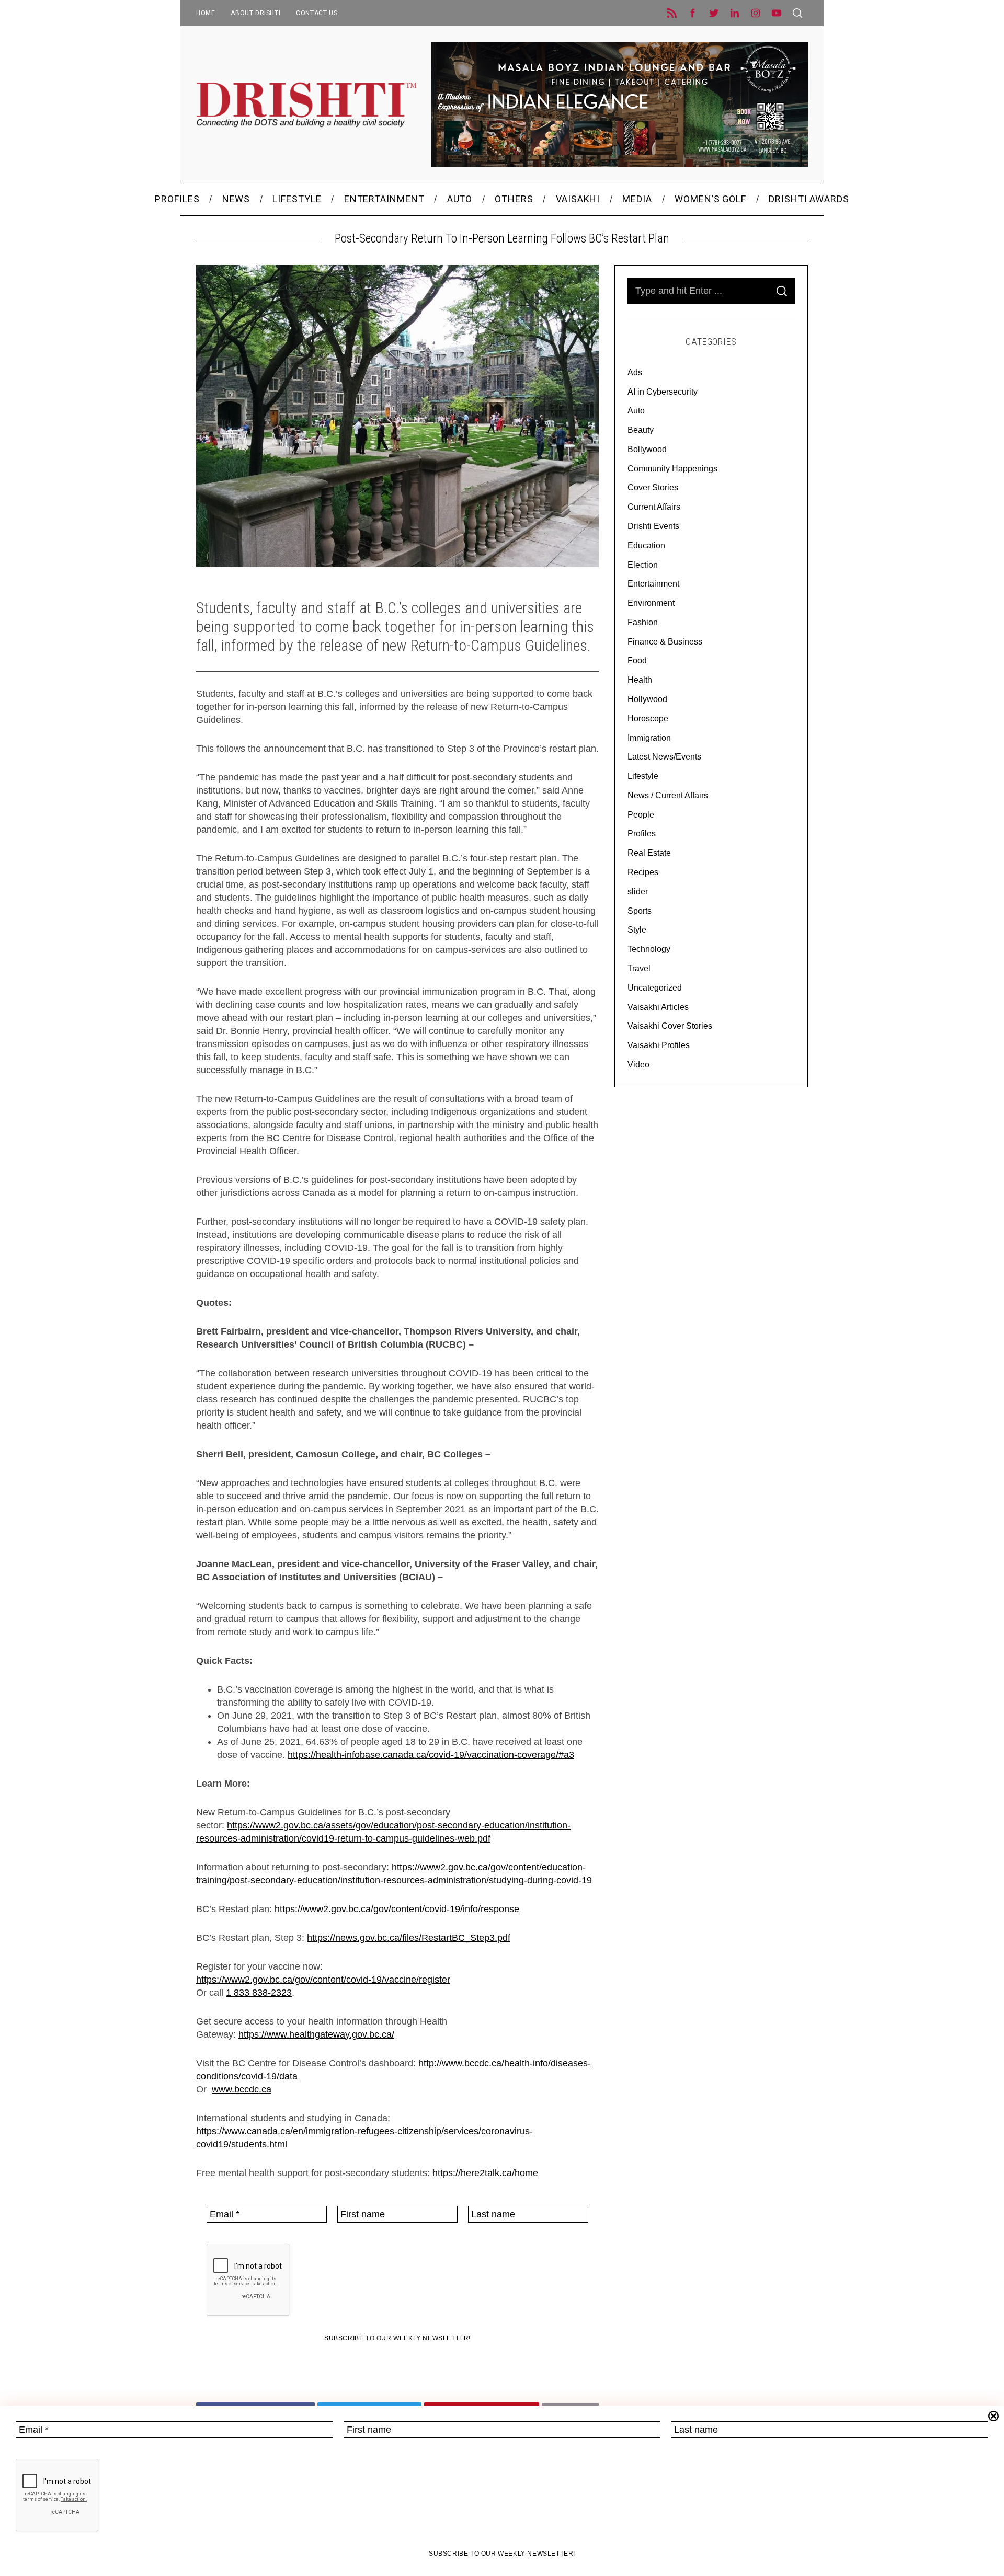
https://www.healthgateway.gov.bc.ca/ (316, 2034)
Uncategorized (655, 988)
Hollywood (647, 699)
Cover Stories (653, 487)
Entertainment (653, 584)
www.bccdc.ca (242, 2089)
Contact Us (317, 13)
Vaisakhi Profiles (659, 1045)
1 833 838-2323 (259, 1993)
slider (638, 892)
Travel (639, 968)
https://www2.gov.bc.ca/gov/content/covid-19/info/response (397, 1909)
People (641, 815)
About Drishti (255, 13)
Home (206, 13)
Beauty (641, 430)
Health (640, 680)
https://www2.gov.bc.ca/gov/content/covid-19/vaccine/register (323, 1980)
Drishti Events (653, 526)
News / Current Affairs (668, 795)
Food (637, 660)
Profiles (642, 833)
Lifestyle (643, 776)
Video (638, 1065)
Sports (640, 911)
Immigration (649, 738)
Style (637, 930)
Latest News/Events (664, 757)
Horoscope (648, 718)
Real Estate (649, 853)
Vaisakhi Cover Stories (670, 1026)
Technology (649, 949)
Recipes (643, 872)
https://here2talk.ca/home (485, 2173)
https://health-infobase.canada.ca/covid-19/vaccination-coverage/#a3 (431, 1755)
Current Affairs (654, 507)
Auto (636, 411)
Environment (651, 603)
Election (643, 565)
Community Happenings (672, 469)
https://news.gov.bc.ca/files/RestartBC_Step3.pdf (409, 1938)
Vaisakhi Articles (658, 1007)
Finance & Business (665, 642)
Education (646, 545)
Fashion (643, 622)
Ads (635, 372)
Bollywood (647, 449)
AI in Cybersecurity (663, 392)
